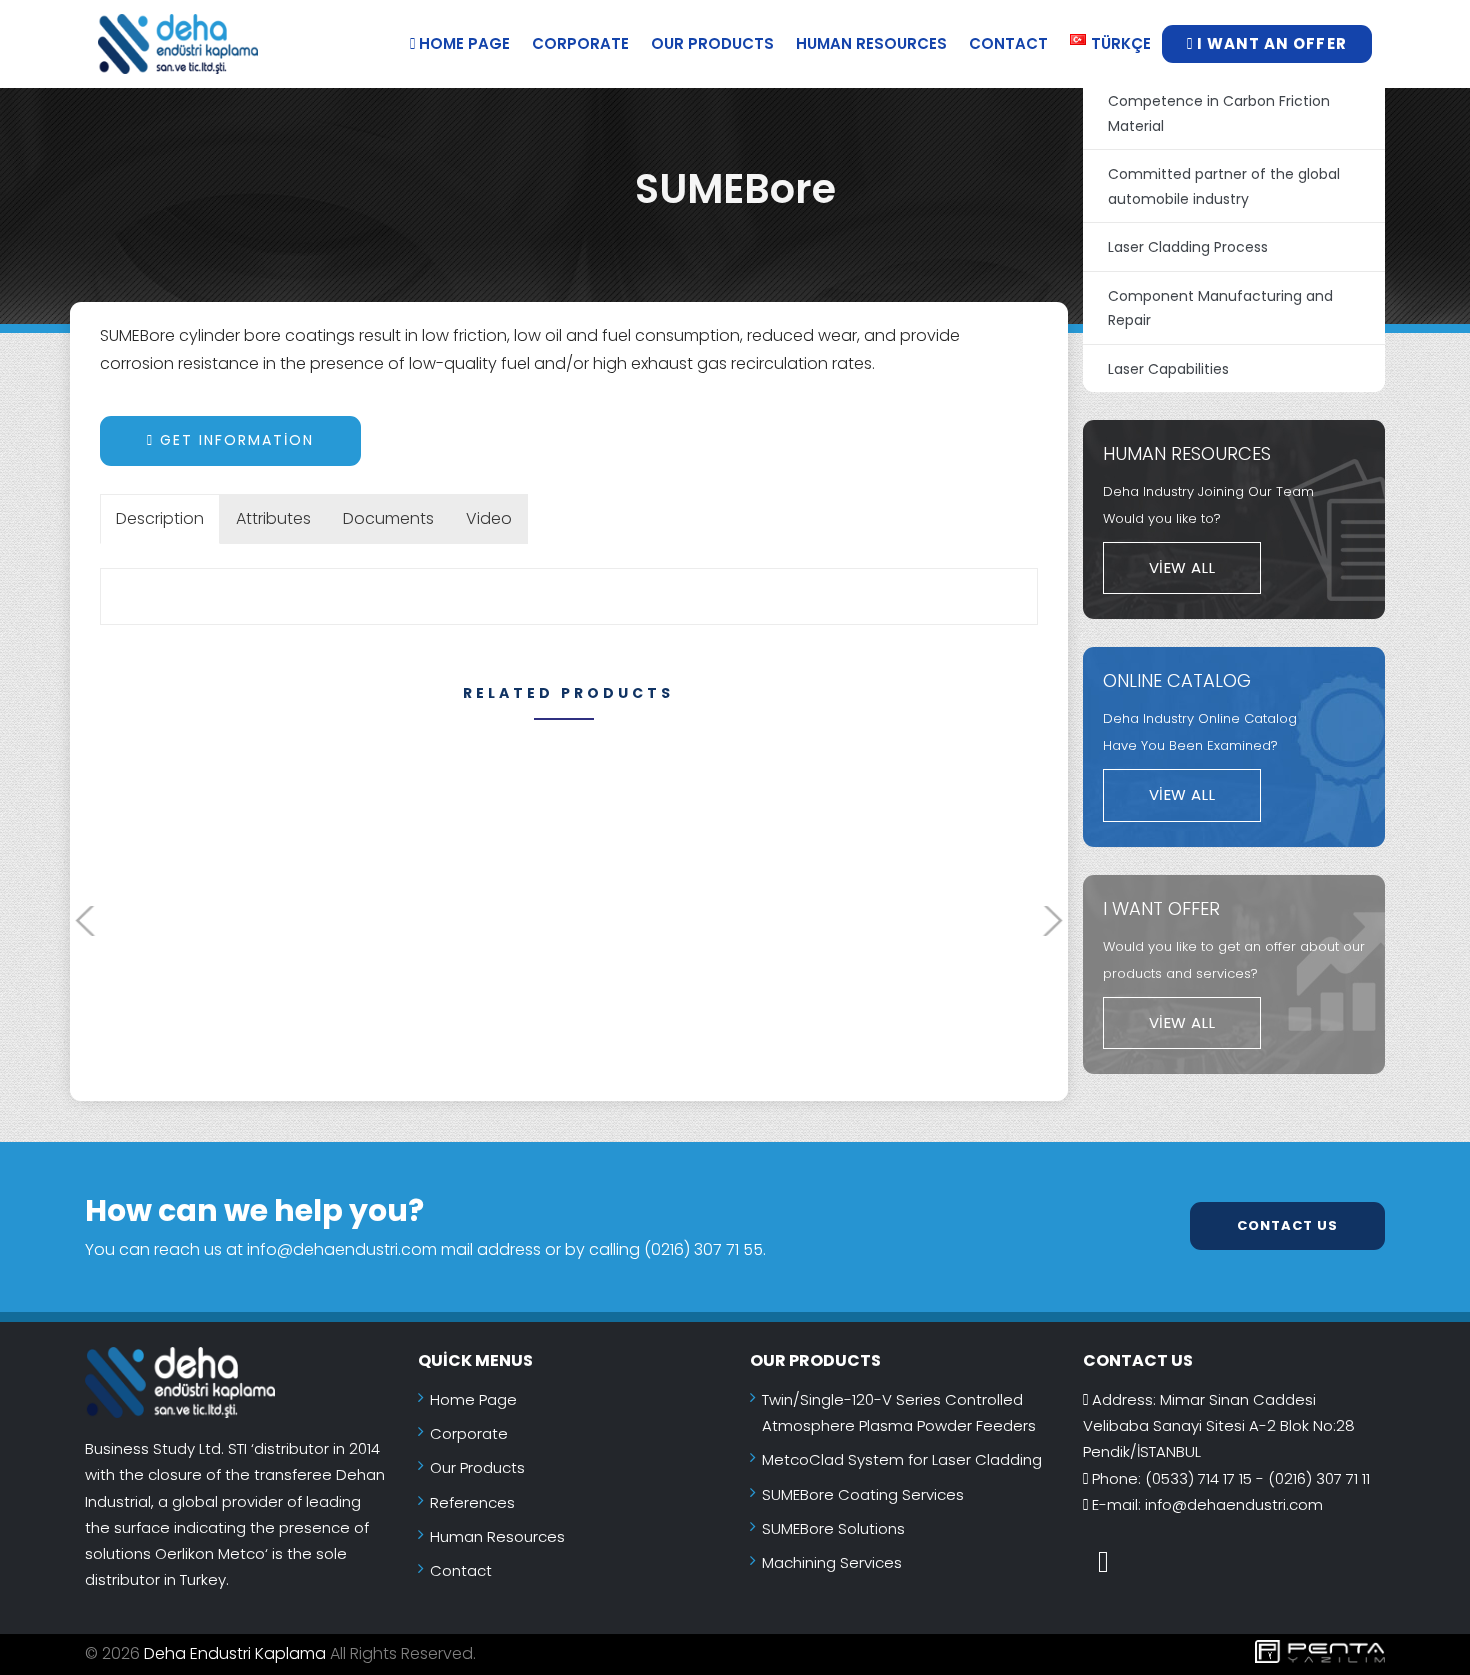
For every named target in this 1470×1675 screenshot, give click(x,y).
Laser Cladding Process (1188, 247)
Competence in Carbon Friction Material (1219, 113)
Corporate (580, 43)
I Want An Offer (1270, 43)
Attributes (273, 518)
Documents (388, 518)
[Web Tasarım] (1123, 1655)
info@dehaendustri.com (1234, 1504)
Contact (1008, 43)
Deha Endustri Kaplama (235, 1653)
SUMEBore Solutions (833, 1528)
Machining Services (832, 1562)
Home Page (462, 43)
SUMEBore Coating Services (863, 1494)
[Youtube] (1103, 1561)
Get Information (234, 440)
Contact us (1287, 1225)
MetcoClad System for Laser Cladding (902, 1459)
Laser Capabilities (1168, 369)
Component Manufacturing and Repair (1220, 308)
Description (160, 518)
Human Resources (871, 43)
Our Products (712, 43)
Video (489, 518)
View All (1182, 567)
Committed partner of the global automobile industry (1224, 186)
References (472, 1502)
